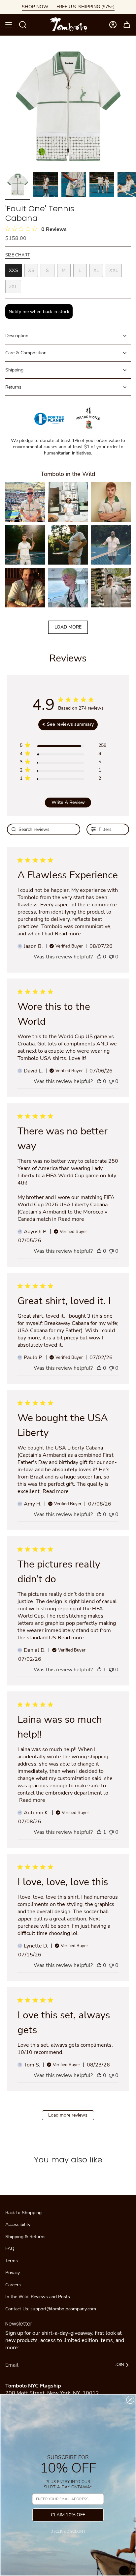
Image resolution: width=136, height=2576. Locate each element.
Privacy (13, 2273)
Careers (13, 2285)
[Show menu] (9, 25)
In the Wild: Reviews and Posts (38, 2297)
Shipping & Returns (25, 2237)
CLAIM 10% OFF (68, 2515)
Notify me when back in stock (39, 312)
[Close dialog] (130, 2400)
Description (17, 336)
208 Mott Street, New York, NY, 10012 (52, 2393)
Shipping (14, 370)
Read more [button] (68, 934)
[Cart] (127, 25)
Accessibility (18, 2225)
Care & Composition (26, 353)
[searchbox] (44, 829)
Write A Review (68, 802)
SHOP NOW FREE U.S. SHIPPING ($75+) (68, 7)
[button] (25, 502)
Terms (12, 2261)
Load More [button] (68, 627)
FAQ (10, 2249)
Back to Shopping (23, 2213)
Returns (13, 387)
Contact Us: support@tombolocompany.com (51, 2309)
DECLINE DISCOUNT (68, 2532)
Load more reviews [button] (68, 2115)
